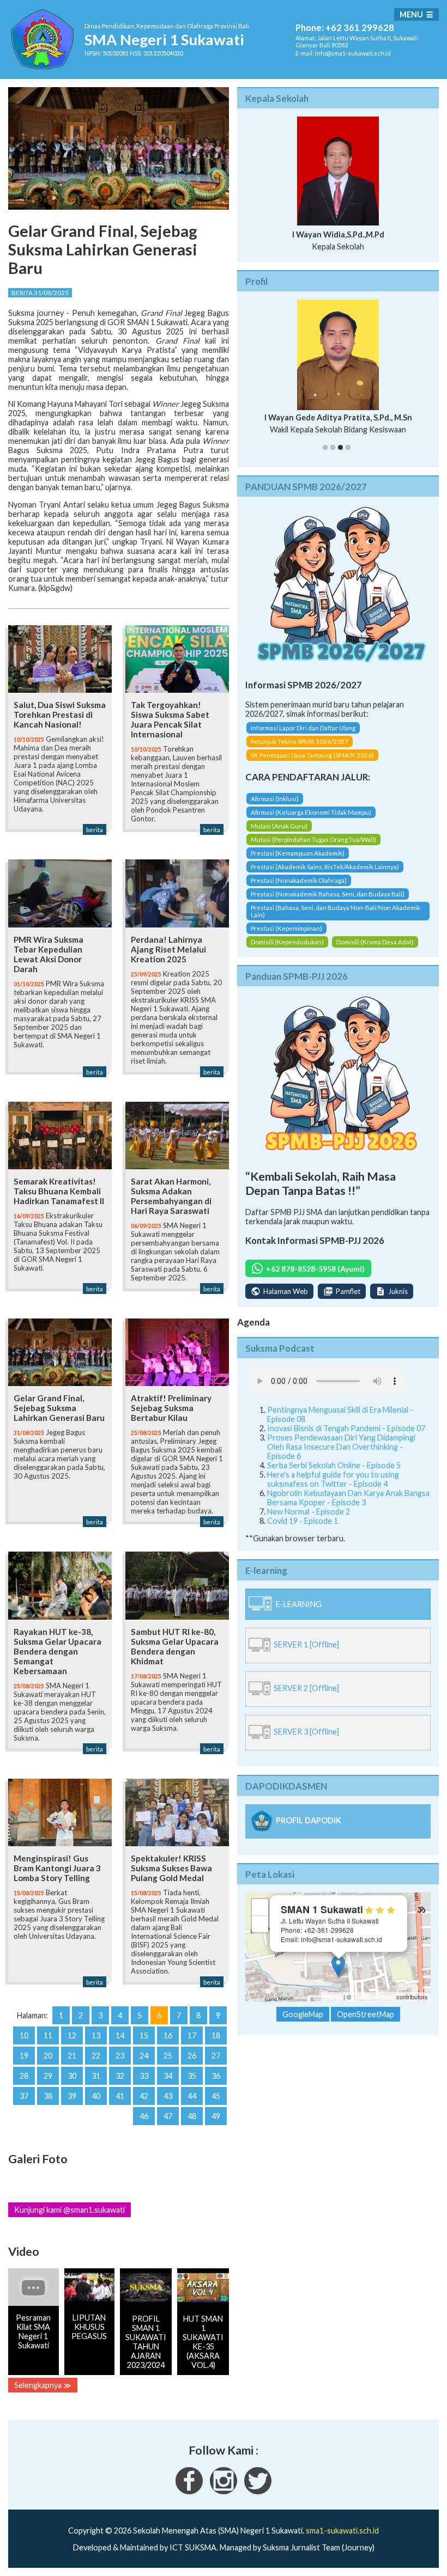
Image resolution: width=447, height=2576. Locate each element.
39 (72, 2096)
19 (24, 2056)
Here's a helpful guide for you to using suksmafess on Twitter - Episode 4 (333, 1479)
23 (120, 2056)
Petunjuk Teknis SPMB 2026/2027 (300, 741)
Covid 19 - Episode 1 (303, 1521)
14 (120, 2035)
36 (216, 2076)
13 (96, 2035)
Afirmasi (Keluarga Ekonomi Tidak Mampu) (311, 812)
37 (24, 2096)
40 (96, 2096)
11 (48, 2035)
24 (144, 2056)
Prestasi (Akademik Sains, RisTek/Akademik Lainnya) (325, 867)
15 (144, 2035)
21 (72, 2056)
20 (48, 2056)
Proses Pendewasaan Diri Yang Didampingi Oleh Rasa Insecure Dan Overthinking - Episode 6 (341, 1447)
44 (192, 2096)
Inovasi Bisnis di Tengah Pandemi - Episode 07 (346, 1428)
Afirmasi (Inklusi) (275, 799)
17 (192, 2035)
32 (120, 2076)
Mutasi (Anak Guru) (279, 826)
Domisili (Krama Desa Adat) (375, 942)
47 (168, 2116)
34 (168, 2076)
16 (168, 2035)
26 (192, 2056)
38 (48, 2096)
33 (144, 2076)
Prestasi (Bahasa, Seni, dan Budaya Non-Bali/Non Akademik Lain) (336, 911)
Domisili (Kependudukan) (287, 942)
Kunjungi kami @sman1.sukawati (70, 2210)
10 (24, 2035)
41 (120, 2096)
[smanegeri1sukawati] (189, 2491)
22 (96, 2056)
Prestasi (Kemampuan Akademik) (298, 853)
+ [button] (260, 1907)
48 (192, 2116)
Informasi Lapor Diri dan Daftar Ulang (303, 728)
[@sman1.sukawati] (224, 2491)
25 (168, 2056)
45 (216, 2096)
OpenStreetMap (374, 1997)
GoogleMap (303, 2014)
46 (144, 2116)
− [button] (260, 1924)
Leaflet (333, 1997)
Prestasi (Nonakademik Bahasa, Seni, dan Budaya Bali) (328, 894)
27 (216, 2056)
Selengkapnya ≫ (43, 2385)
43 (168, 2096)
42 (144, 2096)
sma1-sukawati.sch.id (342, 2531)
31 (96, 2076)
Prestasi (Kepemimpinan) (286, 928)
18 (216, 2035)
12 (72, 2035)
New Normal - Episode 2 (309, 1512)
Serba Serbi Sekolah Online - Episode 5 (334, 1465)
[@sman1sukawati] (258, 2491)
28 (24, 2076)
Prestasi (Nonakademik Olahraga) (299, 880)
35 (192, 2076)
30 (72, 2076)
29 (48, 2076)
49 (216, 2116)
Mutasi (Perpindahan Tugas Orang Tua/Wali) (313, 840)
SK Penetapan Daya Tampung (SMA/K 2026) (312, 755)
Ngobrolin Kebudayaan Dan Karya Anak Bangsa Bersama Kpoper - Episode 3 (348, 1498)
